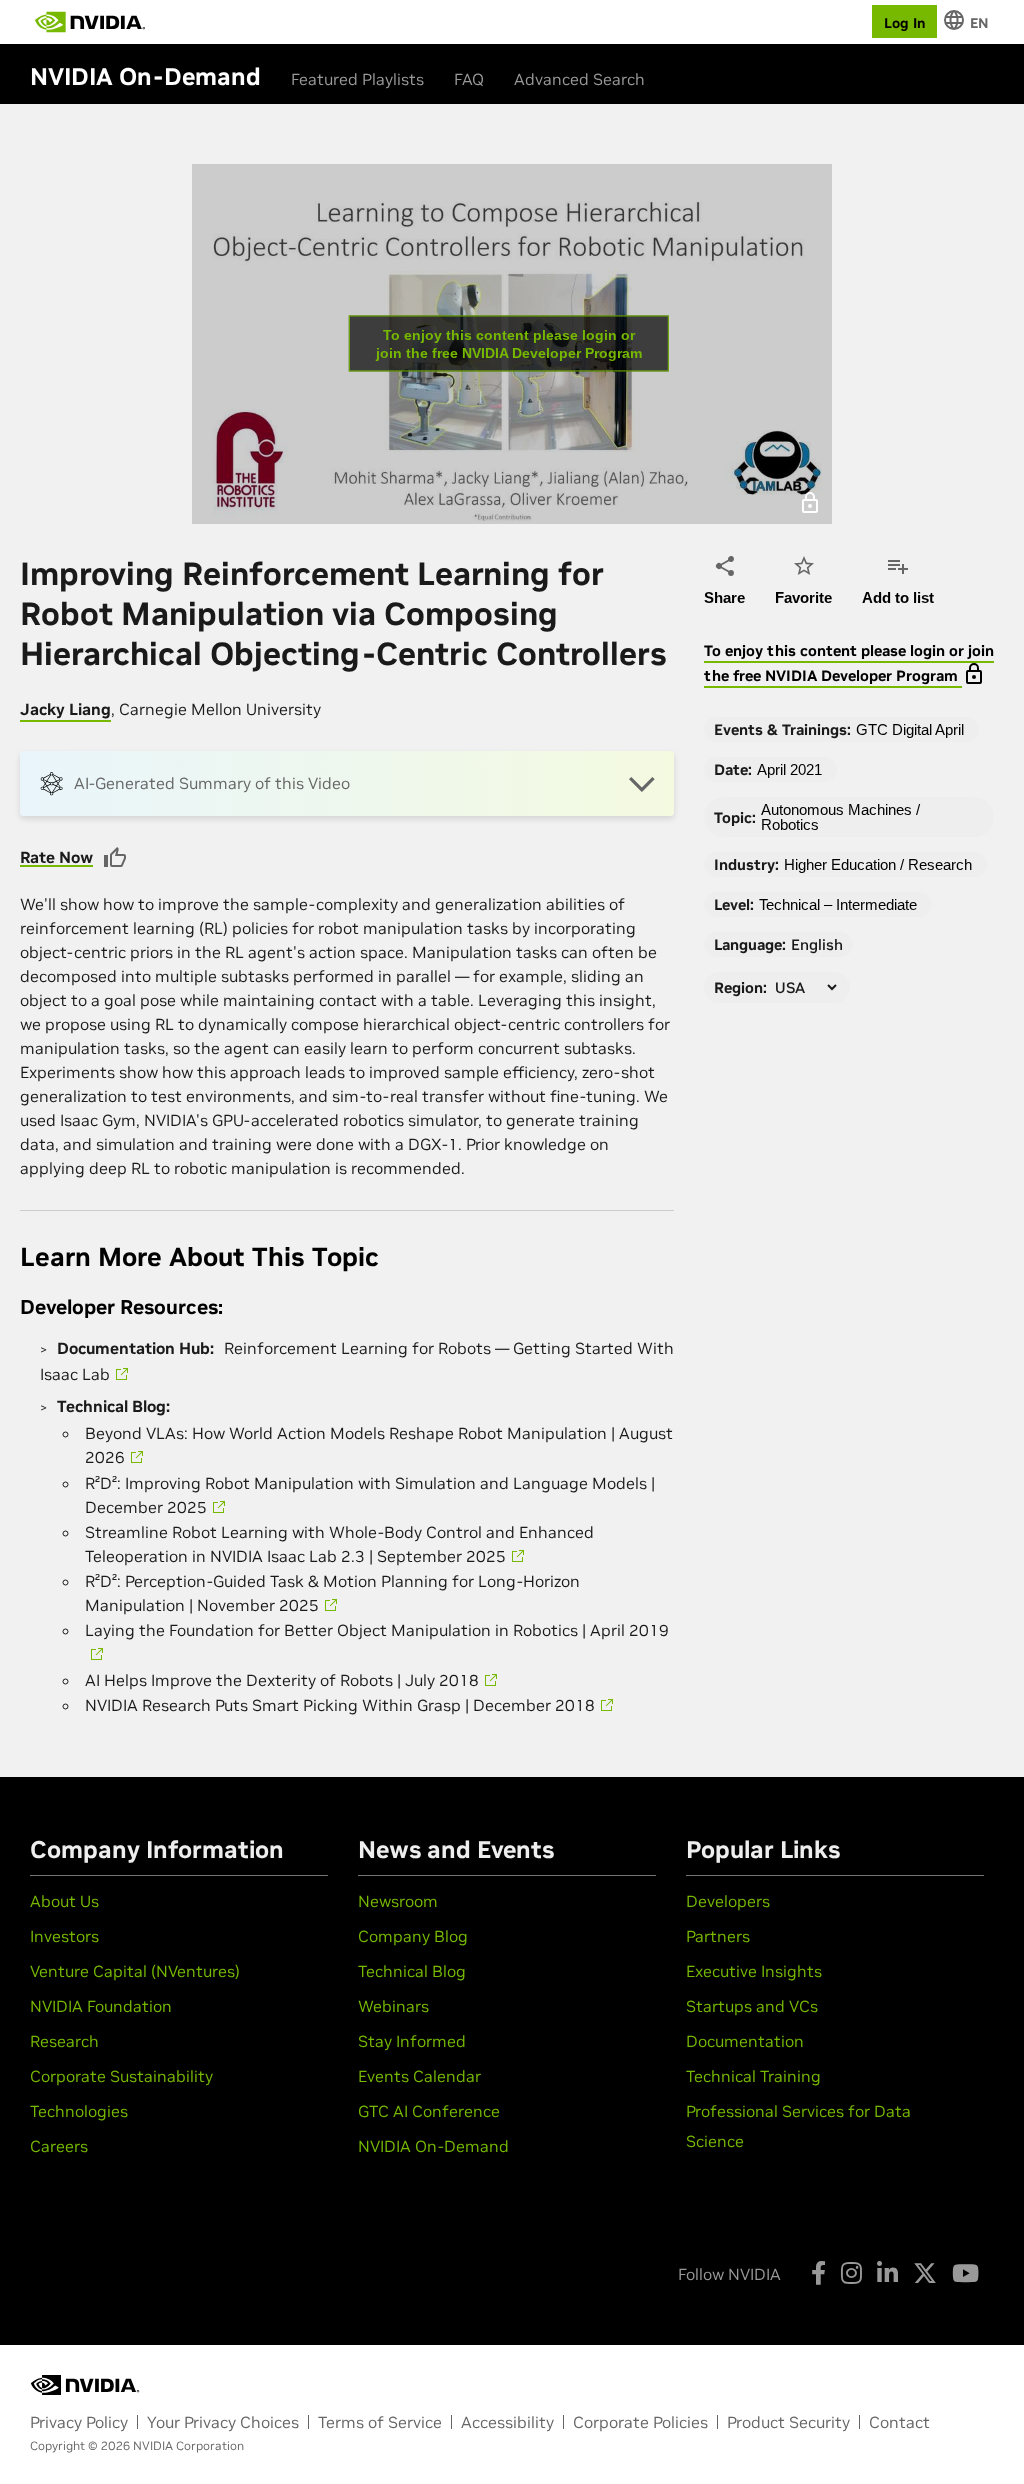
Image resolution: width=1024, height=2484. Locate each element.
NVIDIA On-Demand (433, 2146)
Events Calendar (419, 2076)
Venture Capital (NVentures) (135, 1971)
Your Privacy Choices (223, 2422)
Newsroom (398, 1901)
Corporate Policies (640, 2422)
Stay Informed (412, 2041)
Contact (899, 2422)
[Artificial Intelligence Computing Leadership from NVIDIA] (90, 22)
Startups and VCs (752, 2006)
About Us (64, 1901)
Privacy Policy (79, 2422)
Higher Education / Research (878, 864)
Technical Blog (412, 1971)
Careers (59, 2146)
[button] (347, 783)
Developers (728, 1901)
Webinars (393, 2006)
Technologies (79, 2111)
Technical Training (753, 2076)
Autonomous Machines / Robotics (840, 817)
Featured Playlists (357, 79)
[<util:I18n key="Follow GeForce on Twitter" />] (925, 2273)
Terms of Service (380, 2422)
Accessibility (507, 2422)
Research (64, 2041)
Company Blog (413, 1936)
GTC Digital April (910, 729)
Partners (718, 1936)
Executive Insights (754, 1971)
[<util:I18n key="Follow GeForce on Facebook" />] (818, 2273)
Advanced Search (579, 79)
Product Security (788, 2422)
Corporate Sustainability (121, 2076)
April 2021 (789, 769)
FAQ (469, 79)
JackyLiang (65, 709)
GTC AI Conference (429, 2111)
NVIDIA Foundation (101, 2006)
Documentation (745, 2041)
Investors (64, 1936)
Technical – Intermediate (838, 904)
